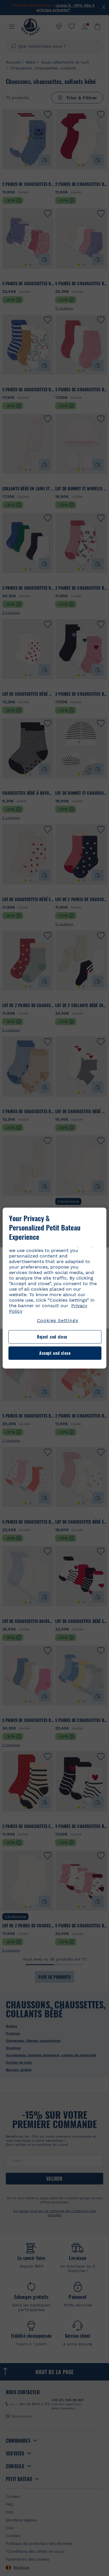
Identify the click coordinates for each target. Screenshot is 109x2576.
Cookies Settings (58, 1320)
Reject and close (52, 1337)
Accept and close (55, 1353)
